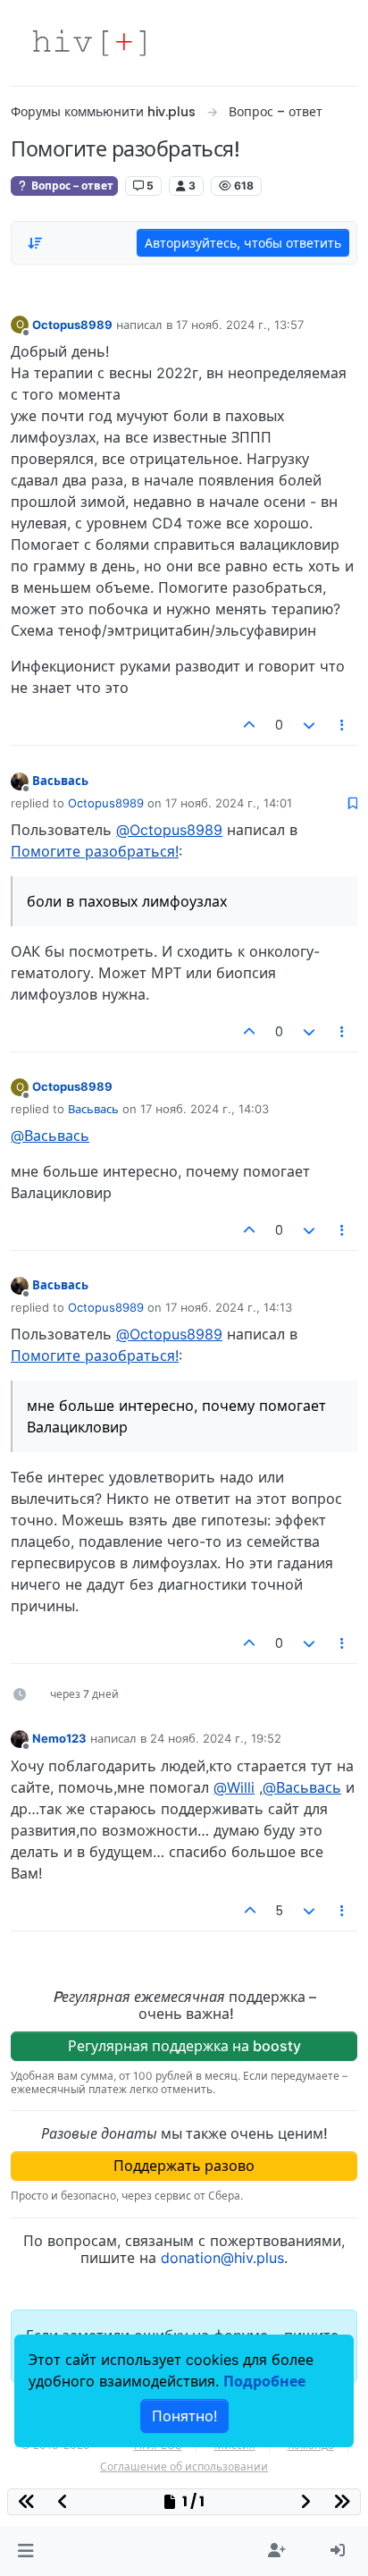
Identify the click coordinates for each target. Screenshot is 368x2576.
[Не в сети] (20, 780)
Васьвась (60, 781)
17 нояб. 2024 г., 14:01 (229, 803)
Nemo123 (59, 1738)
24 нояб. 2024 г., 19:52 (216, 1738)
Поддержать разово (184, 2166)
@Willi (234, 1787)
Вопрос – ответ (71, 186)
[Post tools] (343, 725)
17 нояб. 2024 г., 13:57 (240, 325)
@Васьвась (50, 1136)
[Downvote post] (309, 725)
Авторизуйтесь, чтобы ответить (243, 243)
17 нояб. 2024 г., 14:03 (205, 1109)
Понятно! (184, 2416)
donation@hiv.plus (222, 2258)
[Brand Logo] (89, 43)
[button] (25, 2551)
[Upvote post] (250, 725)
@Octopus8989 (169, 830)
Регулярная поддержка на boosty (184, 2046)
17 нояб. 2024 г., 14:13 (229, 1307)
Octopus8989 (72, 325)
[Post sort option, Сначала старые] (35, 243)
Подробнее (264, 2381)
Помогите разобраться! (95, 851)
